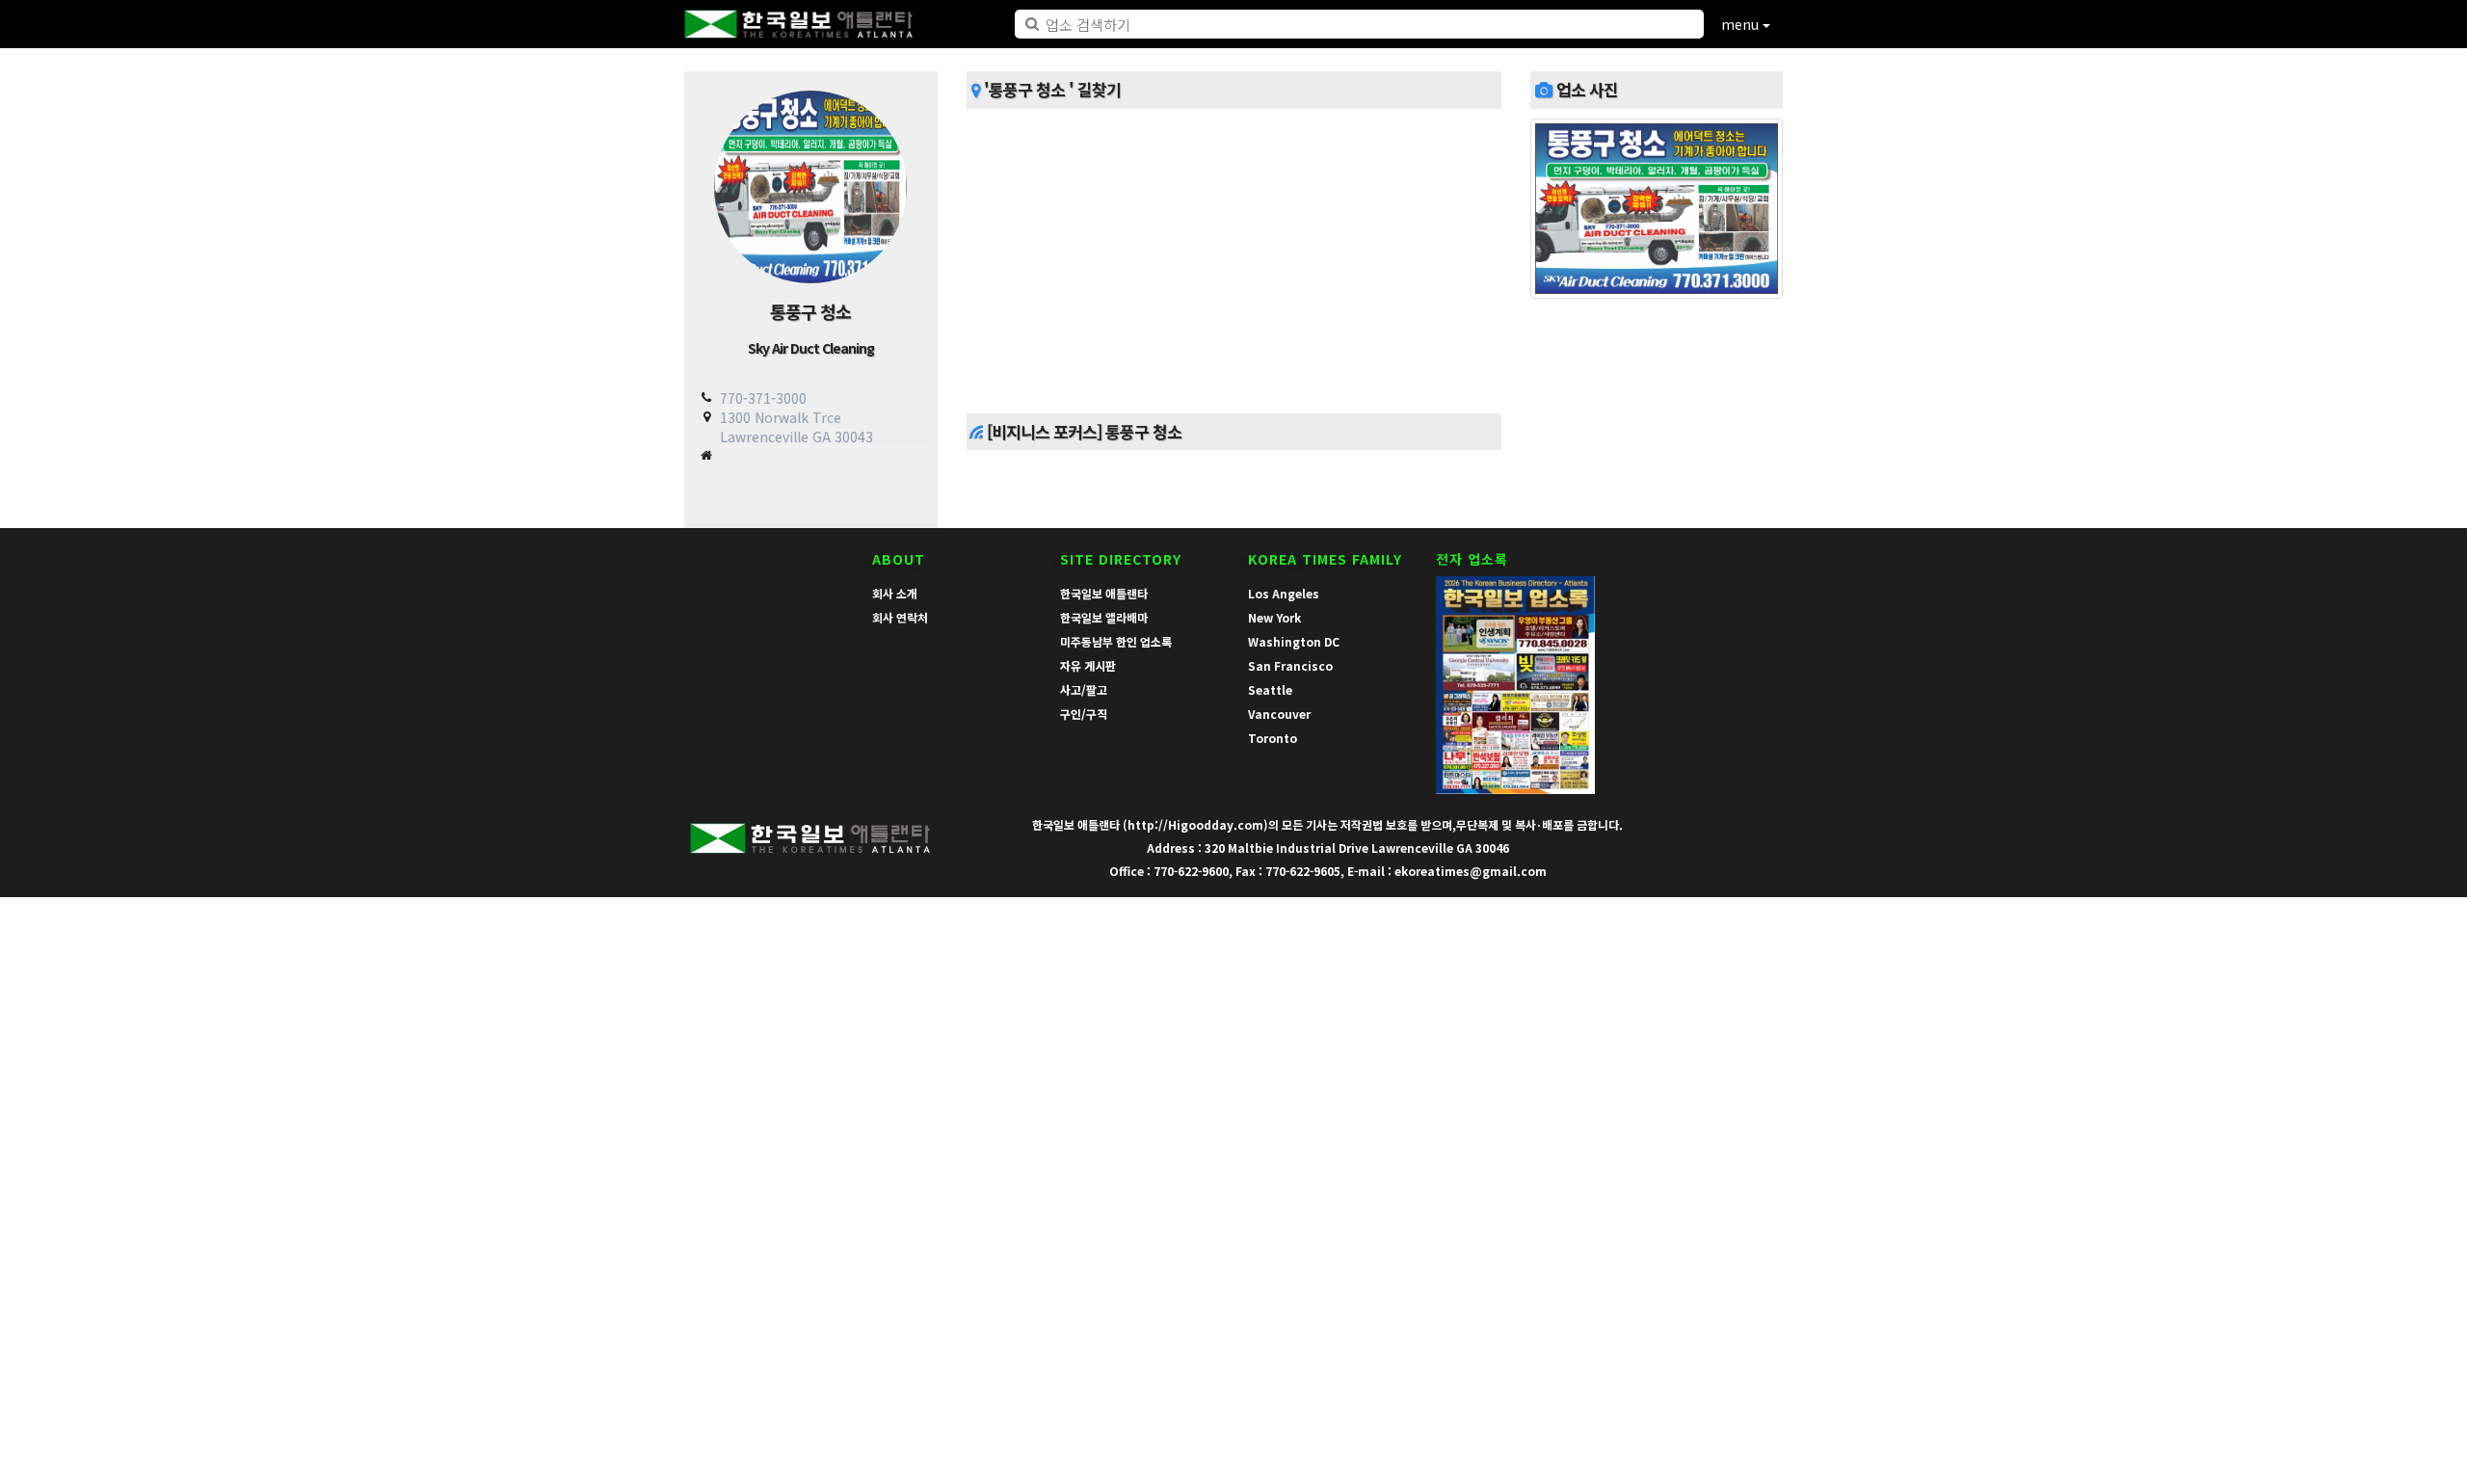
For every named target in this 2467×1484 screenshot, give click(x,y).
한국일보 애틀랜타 (1104, 593)
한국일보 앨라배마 (1104, 617)
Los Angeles (1284, 593)
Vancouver (1279, 714)
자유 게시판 (1088, 665)
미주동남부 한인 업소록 (1116, 641)
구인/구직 (1084, 714)
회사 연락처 (900, 617)
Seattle (1270, 689)
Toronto (1273, 738)
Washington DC (1294, 641)
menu (1742, 24)
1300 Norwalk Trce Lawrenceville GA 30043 (796, 426)
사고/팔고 (1084, 689)
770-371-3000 (763, 398)
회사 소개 (895, 593)
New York (1274, 617)
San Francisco (1290, 665)
